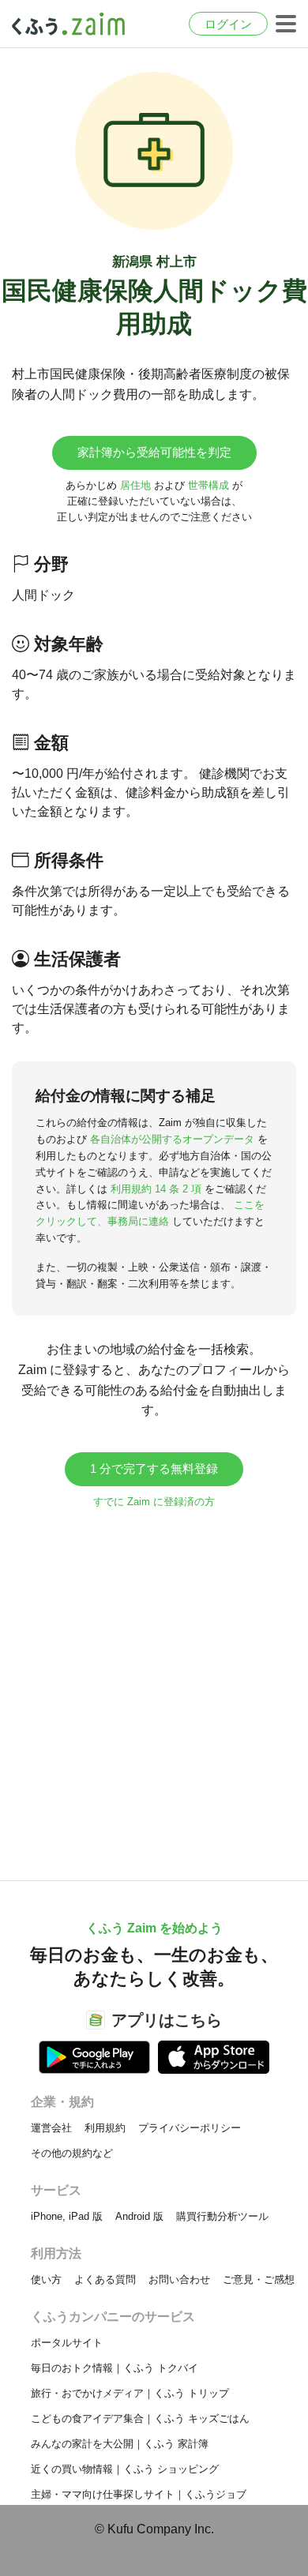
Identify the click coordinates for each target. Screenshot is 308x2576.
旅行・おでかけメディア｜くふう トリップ (130, 2393)
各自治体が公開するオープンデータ (172, 1139)
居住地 (135, 485)
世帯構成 (208, 485)
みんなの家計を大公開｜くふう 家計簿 (120, 2444)
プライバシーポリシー (190, 2128)
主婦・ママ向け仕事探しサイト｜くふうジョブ (139, 2494)
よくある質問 (105, 2279)
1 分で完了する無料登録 (154, 1468)
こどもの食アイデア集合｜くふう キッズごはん (140, 2418)
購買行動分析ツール (222, 2216)
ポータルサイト (67, 2343)
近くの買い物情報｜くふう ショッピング (125, 2469)
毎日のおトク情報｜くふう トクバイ (115, 2368)
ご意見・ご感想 (259, 2279)
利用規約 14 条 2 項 (156, 1189)
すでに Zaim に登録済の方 (154, 1502)
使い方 (46, 2279)
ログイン (228, 24)
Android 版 (139, 2216)
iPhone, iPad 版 (67, 2216)
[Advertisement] (154, 1687)
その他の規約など (72, 2153)
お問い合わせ (179, 2279)
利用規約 (105, 2128)
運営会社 (51, 2128)
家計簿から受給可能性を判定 (154, 452)
